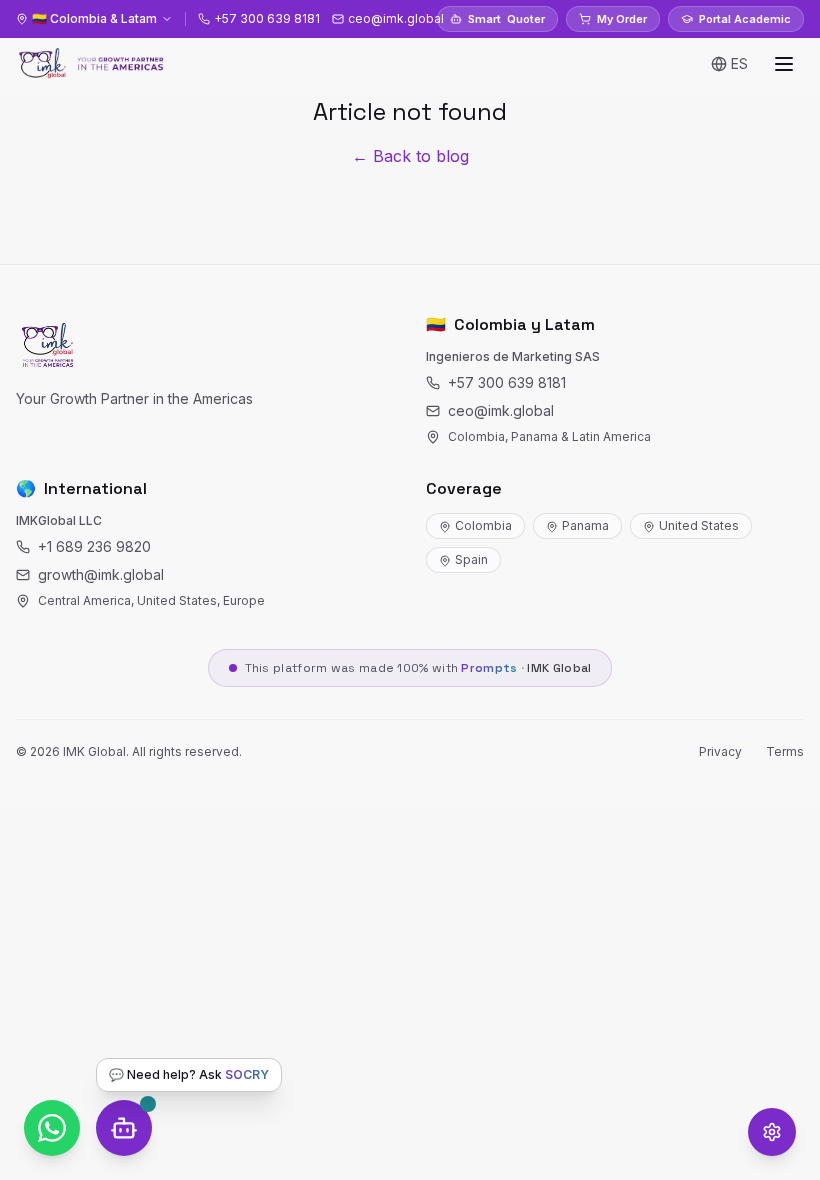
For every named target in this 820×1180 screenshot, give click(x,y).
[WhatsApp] (52, 1128)
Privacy (720, 751)
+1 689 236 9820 (94, 546)
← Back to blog (410, 156)
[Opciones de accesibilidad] (772, 1132)
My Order (622, 19)
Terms (785, 751)
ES (739, 63)
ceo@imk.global (501, 410)
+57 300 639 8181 (507, 382)
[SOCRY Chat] (124, 1128)
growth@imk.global (101, 574)
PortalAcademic (745, 19)
